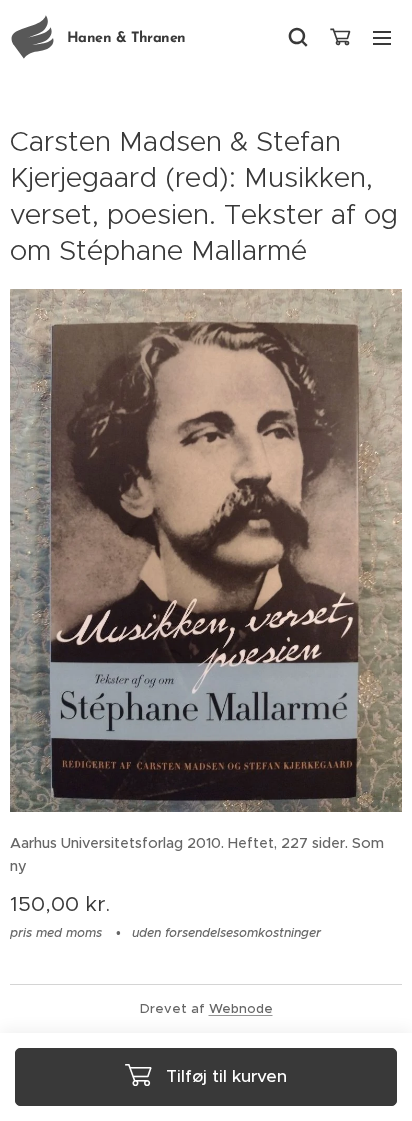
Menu (382, 37)
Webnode (241, 1008)
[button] (298, 37)
